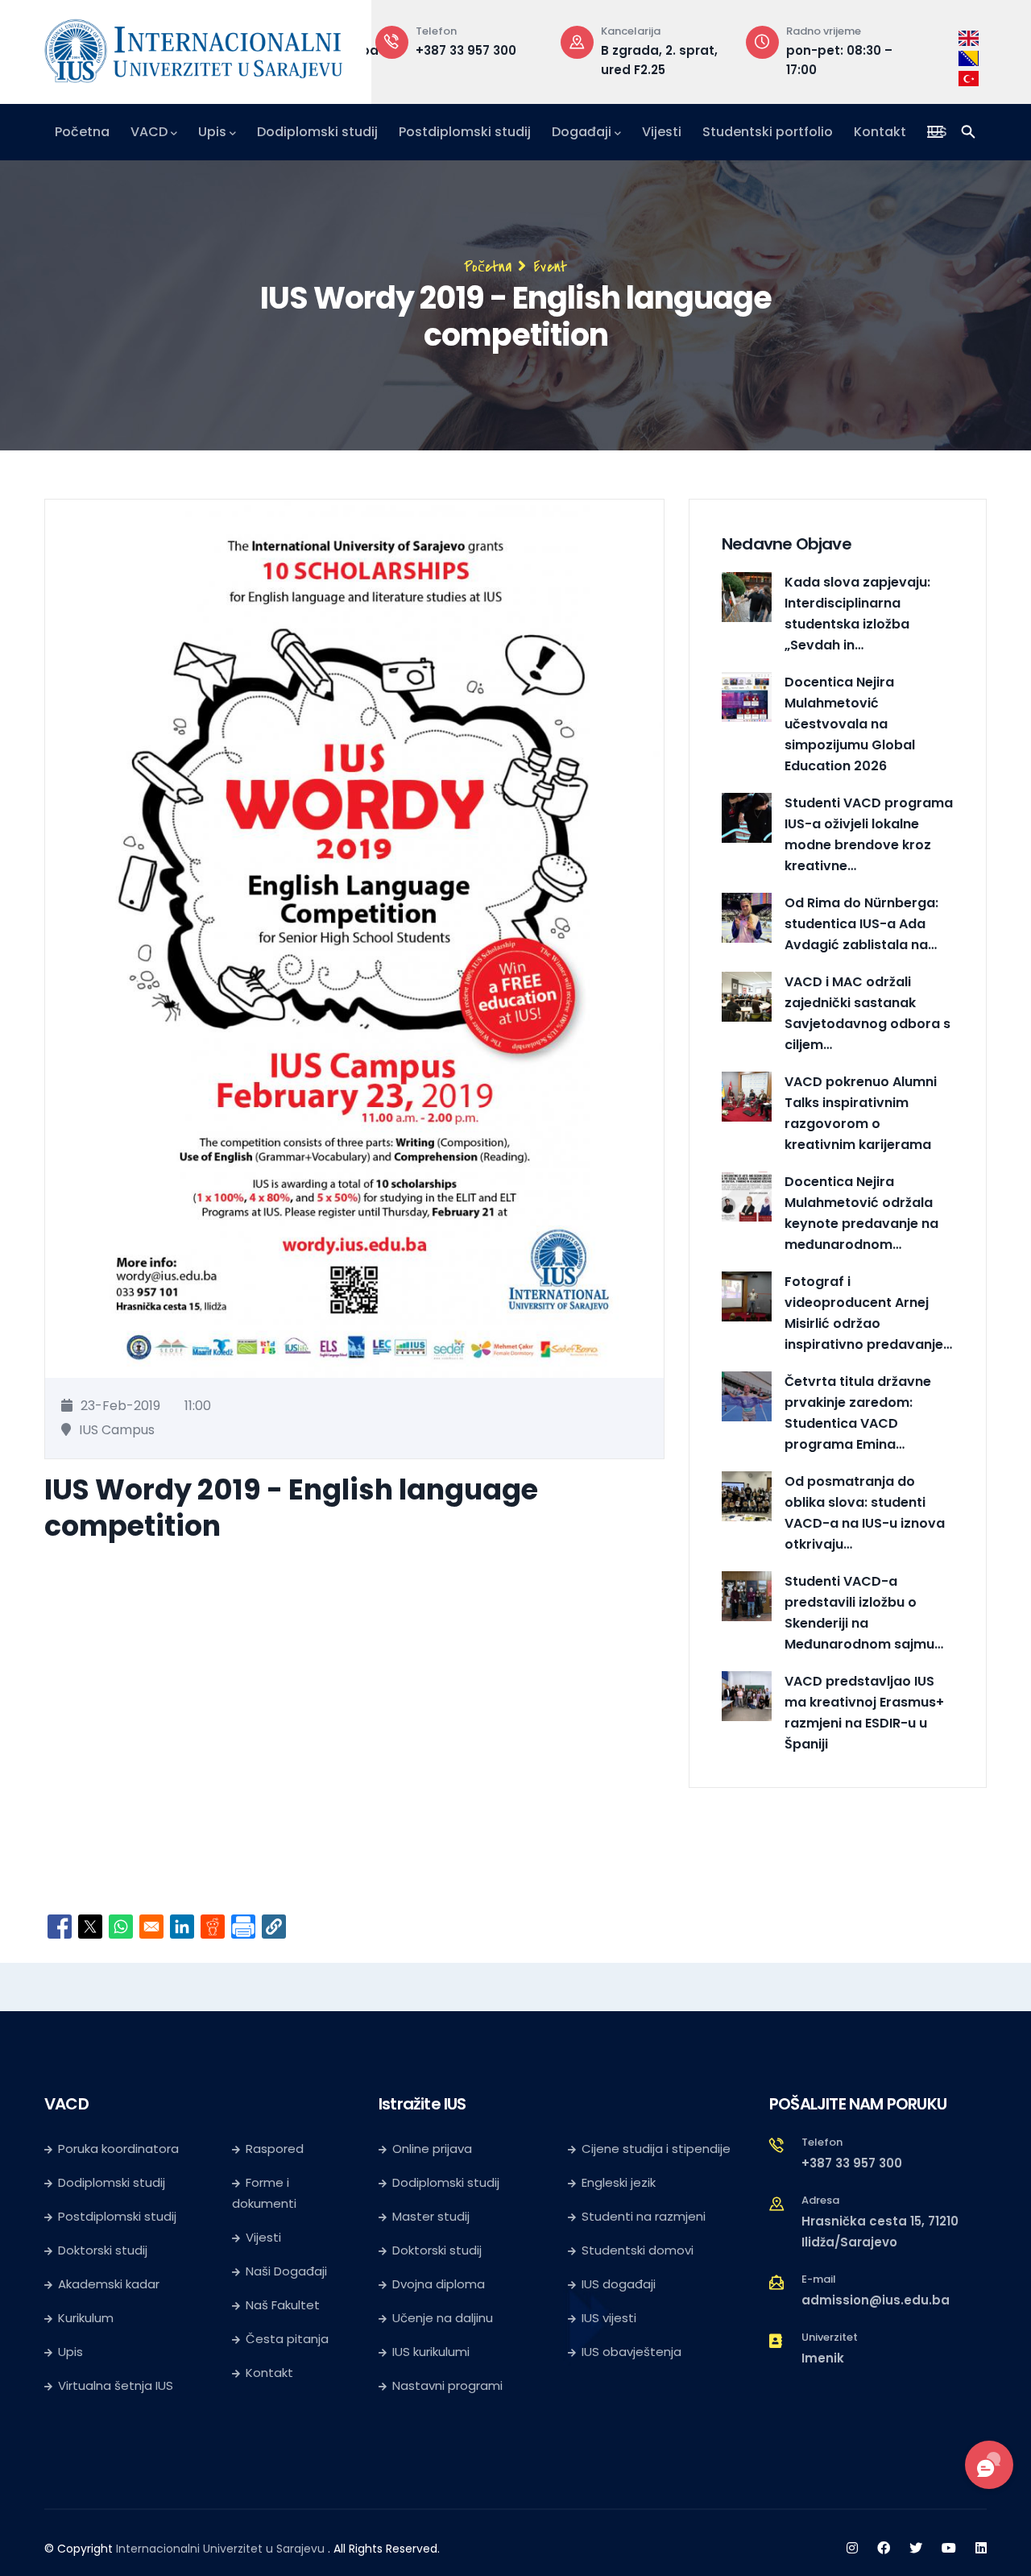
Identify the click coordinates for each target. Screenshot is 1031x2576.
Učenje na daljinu (443, 2318)
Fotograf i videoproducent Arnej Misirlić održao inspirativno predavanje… (868, 1313)
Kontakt (880, 132)
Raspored (275, 2149)
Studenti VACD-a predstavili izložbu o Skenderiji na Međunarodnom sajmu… (864, 1613)
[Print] (243, 1927)
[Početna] (193, 48)
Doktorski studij (103, 2250)
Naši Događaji (286, 2271)
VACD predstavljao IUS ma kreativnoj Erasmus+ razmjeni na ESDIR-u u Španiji (864, 1713)
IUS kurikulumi (431, 2352)
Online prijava (432, 2149)
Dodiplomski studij (317, 132)
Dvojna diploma (439, 2284)
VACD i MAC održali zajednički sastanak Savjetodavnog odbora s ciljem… (867, 1013)
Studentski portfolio (768, 132)
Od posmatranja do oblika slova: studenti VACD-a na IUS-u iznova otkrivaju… (865, 1513)
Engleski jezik (619, 2182)
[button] (274, 1927)
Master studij (431, 2216)
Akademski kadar (109, 2284)
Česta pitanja (287, 2339)
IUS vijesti (609, 2318)
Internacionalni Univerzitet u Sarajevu (220, 2549)
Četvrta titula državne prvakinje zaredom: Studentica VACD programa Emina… (858, 1413)
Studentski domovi (638, 2250)
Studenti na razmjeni (644, 2216)
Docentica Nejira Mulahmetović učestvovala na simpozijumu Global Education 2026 (850, 724)
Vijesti (662, 132)
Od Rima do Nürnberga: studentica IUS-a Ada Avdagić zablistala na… (861, 924)
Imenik (823, 2358)
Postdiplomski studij (465, 132)
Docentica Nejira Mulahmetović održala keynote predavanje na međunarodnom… (861, 1213)
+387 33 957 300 (466, 50)
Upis (212, 132)
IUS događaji (619, 2284)
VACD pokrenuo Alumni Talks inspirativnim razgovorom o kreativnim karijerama (861, 1113)
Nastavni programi (447, 2385)
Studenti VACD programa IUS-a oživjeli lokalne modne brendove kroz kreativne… (869, 834)
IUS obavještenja (631, 2352)
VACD (149, 132)
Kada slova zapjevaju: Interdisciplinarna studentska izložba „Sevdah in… (857, 614)
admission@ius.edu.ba (876, 2300)
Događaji (582, 132)
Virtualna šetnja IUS (116, 2385)
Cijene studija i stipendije (656, 2149)
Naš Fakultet (283, 2305)
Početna (82, 132)
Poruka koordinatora (118, 2149)
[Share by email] (151, 1927)
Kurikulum (86, 2318)
